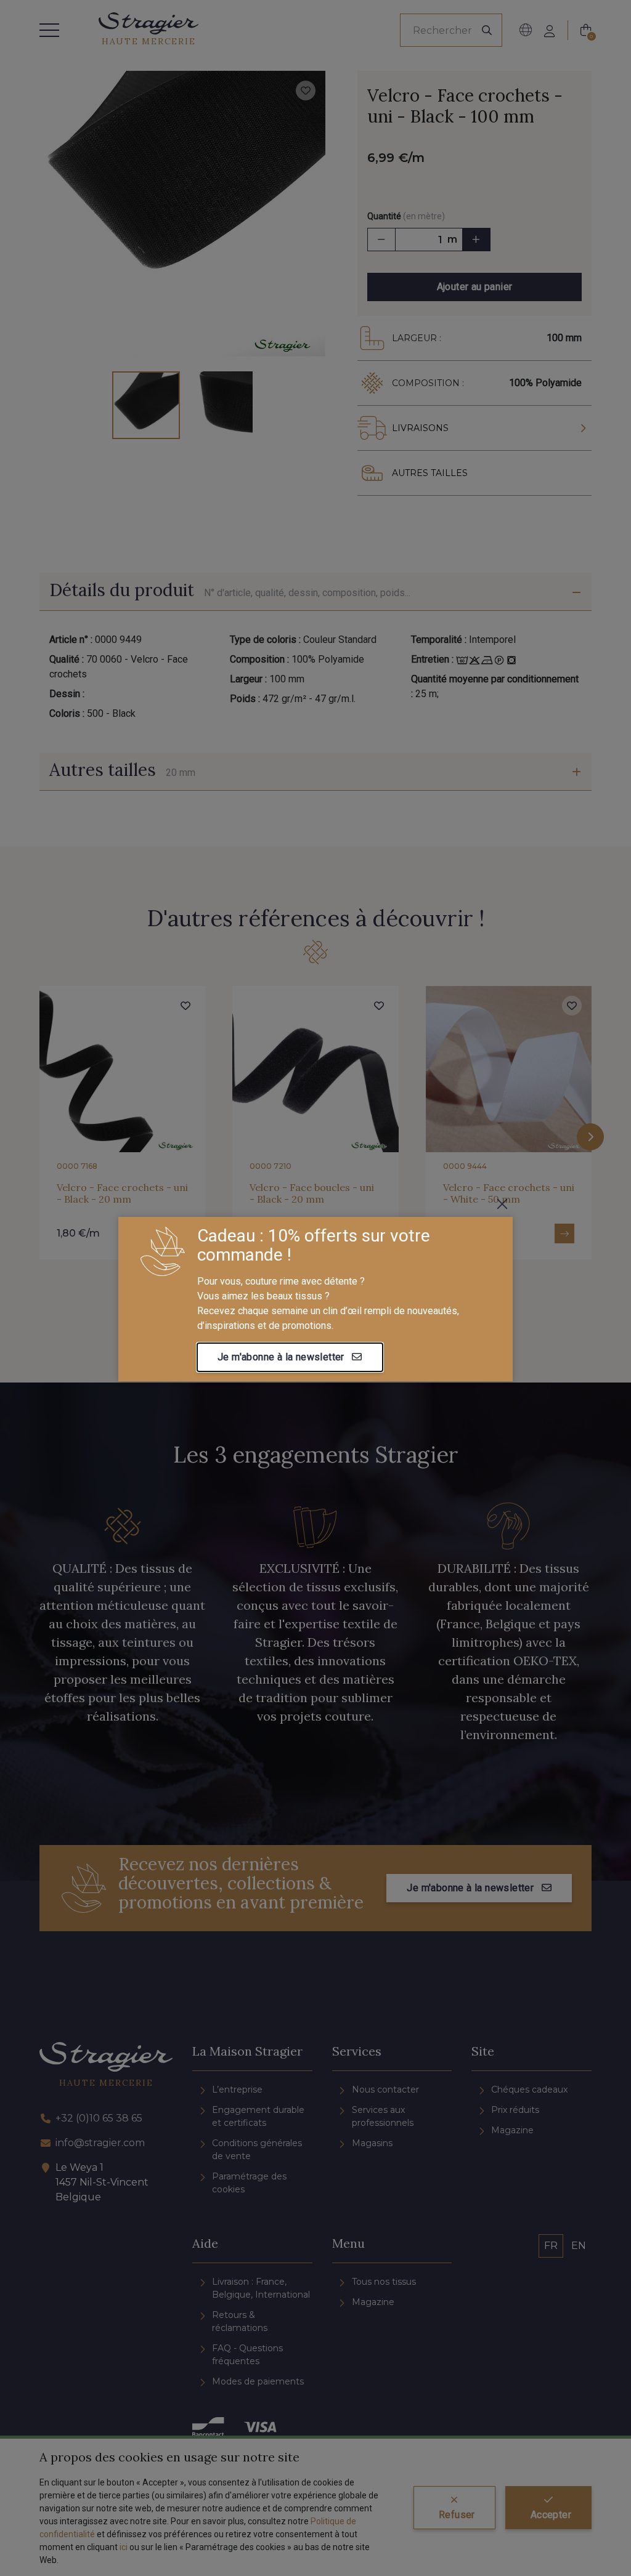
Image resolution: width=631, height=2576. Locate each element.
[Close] (502, 1204)
